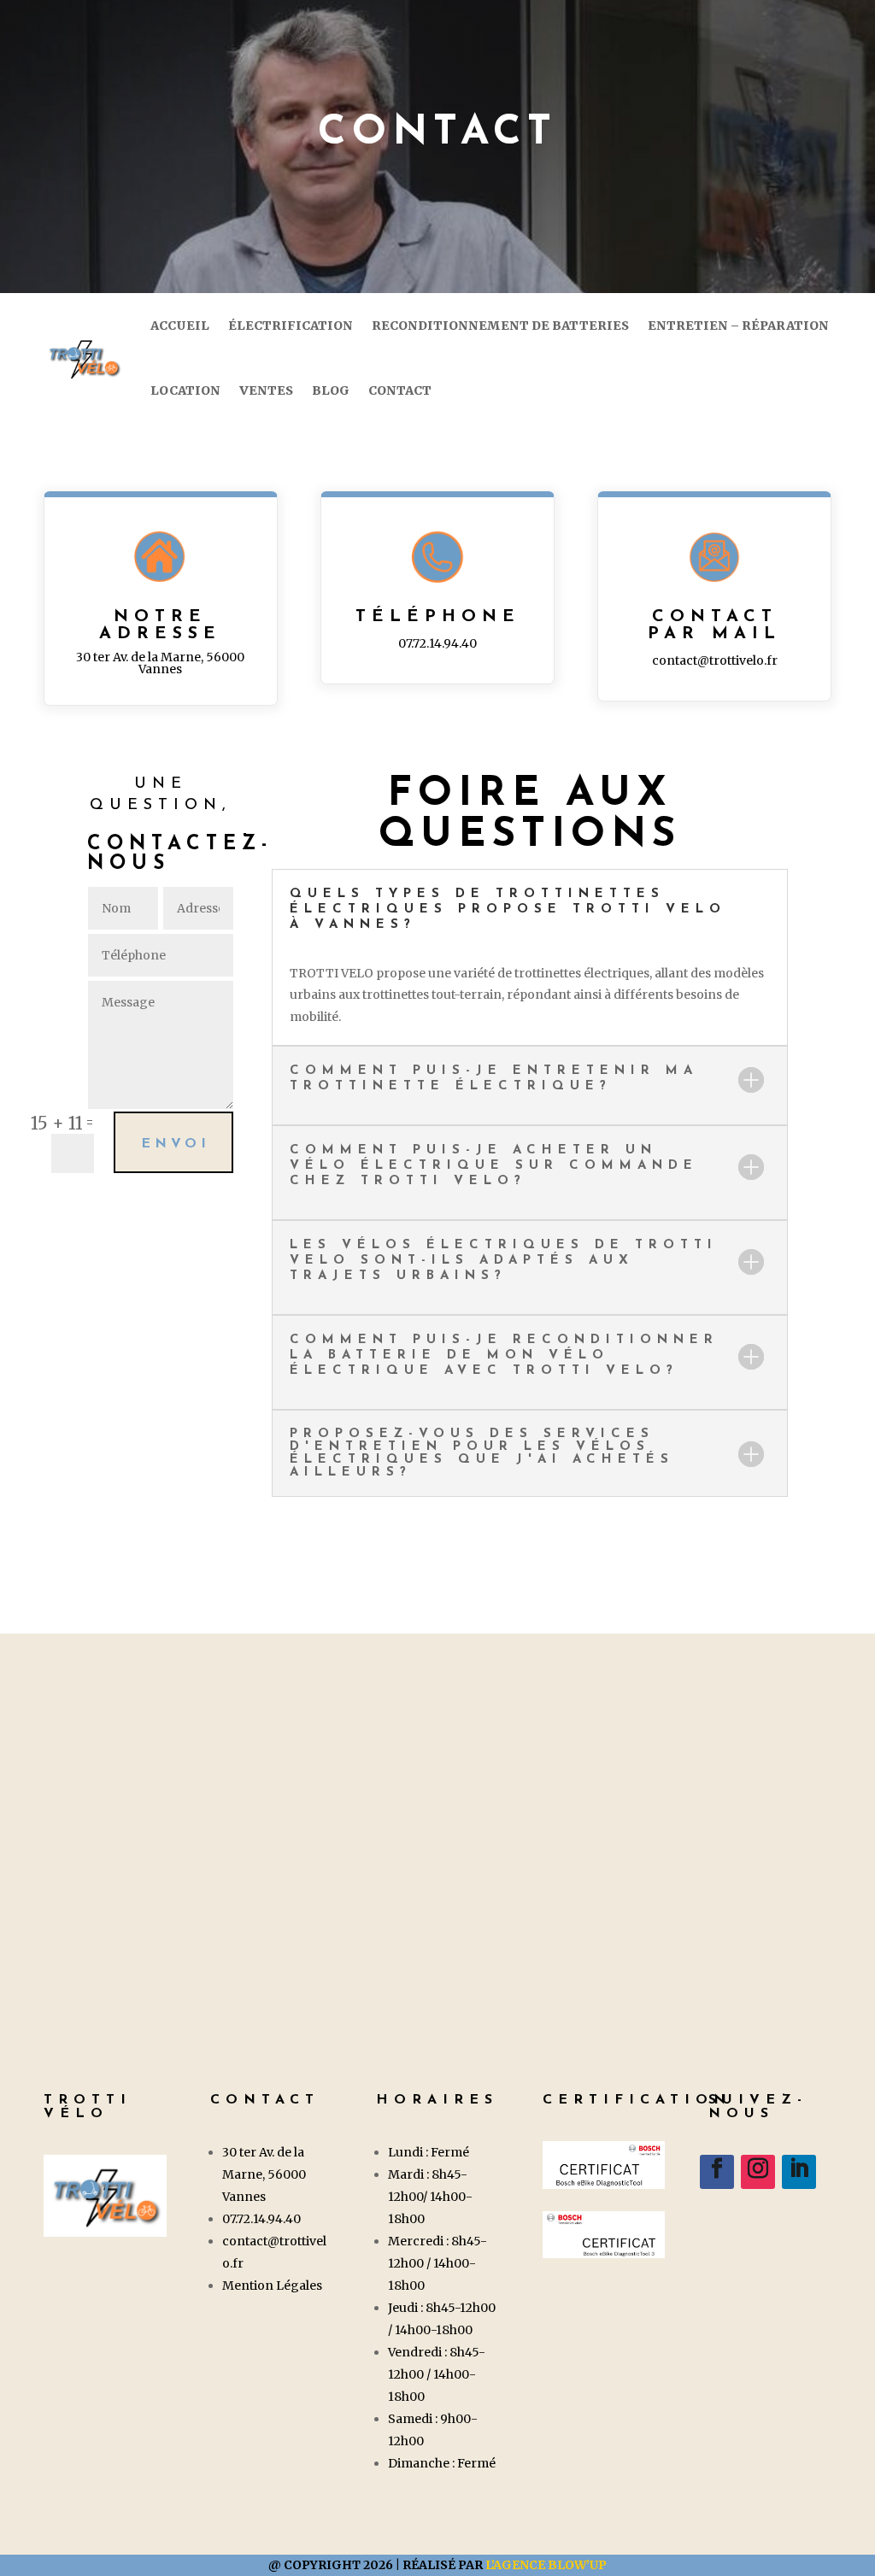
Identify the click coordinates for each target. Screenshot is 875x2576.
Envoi (176, 1144)
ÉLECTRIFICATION (291, 326)
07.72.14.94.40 (437, 643)
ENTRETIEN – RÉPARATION (738, 326)
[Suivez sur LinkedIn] (799, 2172)
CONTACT (400, 390)
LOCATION (185, 390)
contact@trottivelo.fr (715, 660)
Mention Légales (272, 2286)
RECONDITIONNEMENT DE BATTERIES (500, 326)
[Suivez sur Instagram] (758, 2172)
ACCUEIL (180, 326)
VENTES (266, 390)
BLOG (331, 390)
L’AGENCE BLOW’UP (546, 2565)
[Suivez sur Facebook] (717, 2172)
